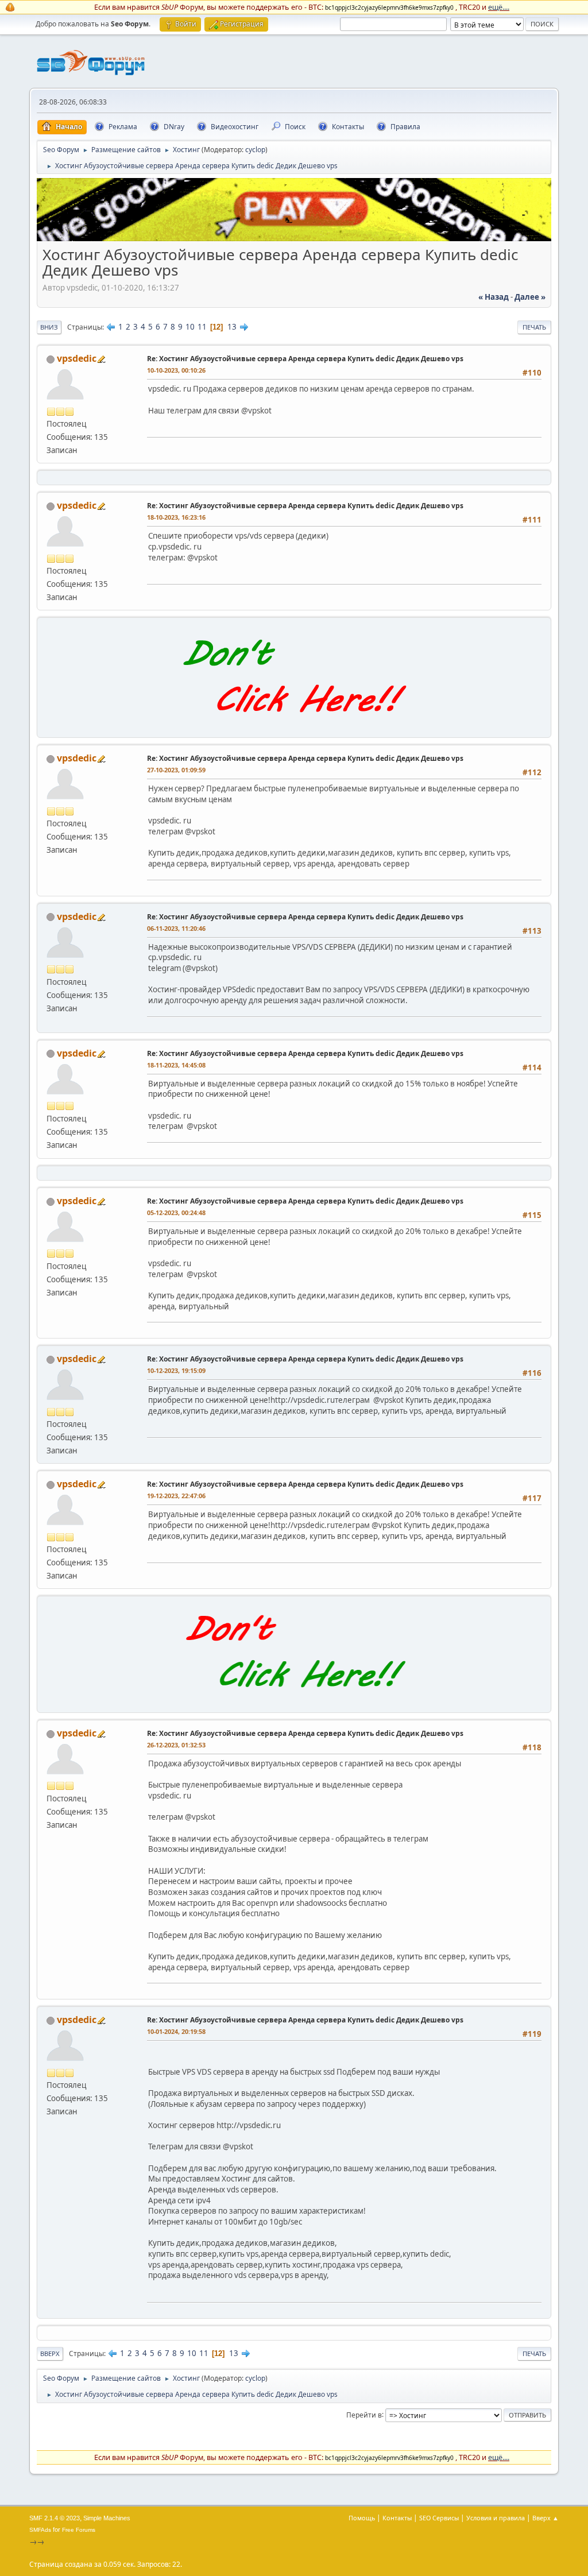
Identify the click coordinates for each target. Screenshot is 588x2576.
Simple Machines (107, 2518)
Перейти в (364, 2414)
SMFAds (40, 2530)
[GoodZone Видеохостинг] (294, 238)
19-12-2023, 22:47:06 (176, 1496)
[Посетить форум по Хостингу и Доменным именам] (294, 725)
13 (232, 327)
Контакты (397, 2518)
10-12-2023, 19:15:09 (176, 1370)
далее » (530, 297)
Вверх (50, 2353)
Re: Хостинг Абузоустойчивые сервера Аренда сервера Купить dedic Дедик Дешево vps (305, 359)
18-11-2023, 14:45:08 (176, 1065)
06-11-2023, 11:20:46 (176, 928)
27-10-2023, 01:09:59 (176, 770)
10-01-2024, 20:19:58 (176, 2031)
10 (190, 327)
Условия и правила (496, 2518)
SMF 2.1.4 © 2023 (55, 2518)
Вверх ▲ (546, 2518)
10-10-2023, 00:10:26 (176, 370)
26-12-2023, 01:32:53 (176, 1745)
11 (202, 327)
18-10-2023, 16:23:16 (176, 517)
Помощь (362, 2518)
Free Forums (79, 2530)
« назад (494, 297)
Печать (534, 327)
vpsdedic (77, 358)
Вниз (49, 327)
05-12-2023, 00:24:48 (176, 1212)
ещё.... (499, 7)
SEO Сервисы (439, 2518)
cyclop (255, 150)
